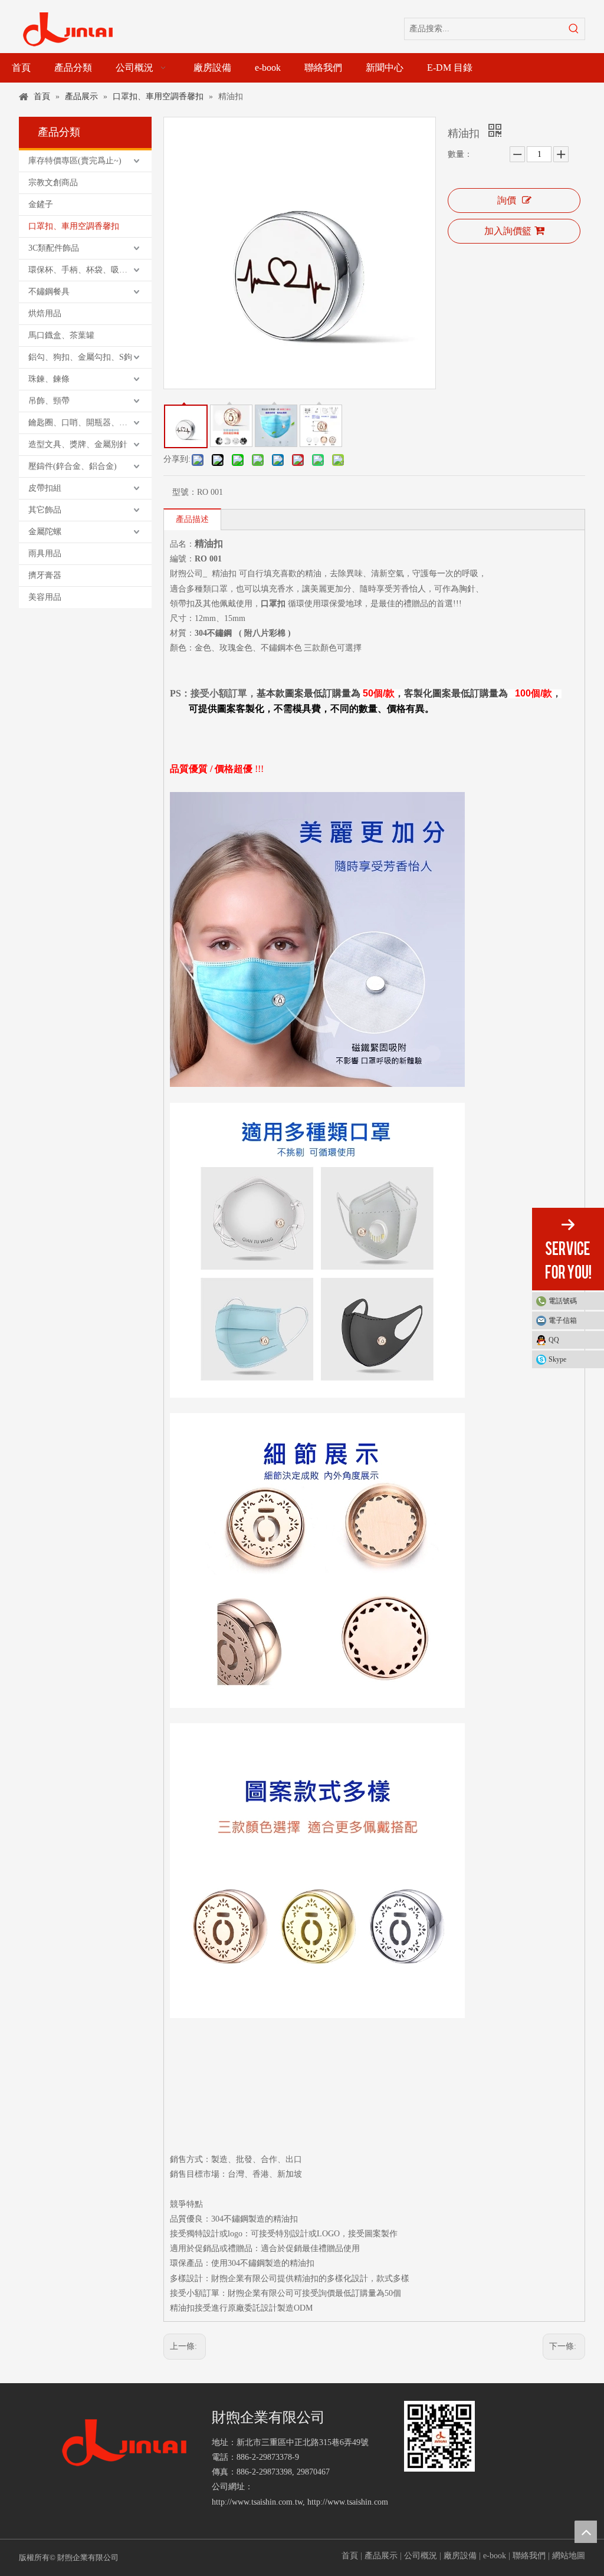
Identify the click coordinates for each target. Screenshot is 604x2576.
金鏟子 (41, 204)
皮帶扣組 (45, 488)
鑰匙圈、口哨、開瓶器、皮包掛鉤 (90, 423)
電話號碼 (563, 1301)
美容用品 (45, 597)
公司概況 (421, 2556)
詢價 (507, 200)
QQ (554, 1340)
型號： (185, 492)
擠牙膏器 (45, 575)
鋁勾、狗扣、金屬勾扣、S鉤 (80, 357)
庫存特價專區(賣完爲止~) (75, 161)
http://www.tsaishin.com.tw (257, 2502)
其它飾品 (45, 510)
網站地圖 (569, 2556)
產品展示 (381, 2556)
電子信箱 (563, 1320)
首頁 (350, 2556)
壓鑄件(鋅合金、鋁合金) (73, 466)
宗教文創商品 (53, 183)
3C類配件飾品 (54, 248)
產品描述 (192, 519)
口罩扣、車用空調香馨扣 (74, 226)
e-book (495, 2556)
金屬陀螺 (45, 532)
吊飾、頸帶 (49, 401)
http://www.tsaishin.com (348, 2502)
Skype (557, 1359)
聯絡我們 (529, 2556)
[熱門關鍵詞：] (574, 29)
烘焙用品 (45, 313)
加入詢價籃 (508, 231)
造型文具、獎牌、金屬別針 (78, 444)
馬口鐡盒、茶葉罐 (61, 335)
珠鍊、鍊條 (49, 379)
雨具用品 (45, 553)
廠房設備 (460, 2556)
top (586, 2532)
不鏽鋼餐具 (49, 292)
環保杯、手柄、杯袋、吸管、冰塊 (90, 270)
